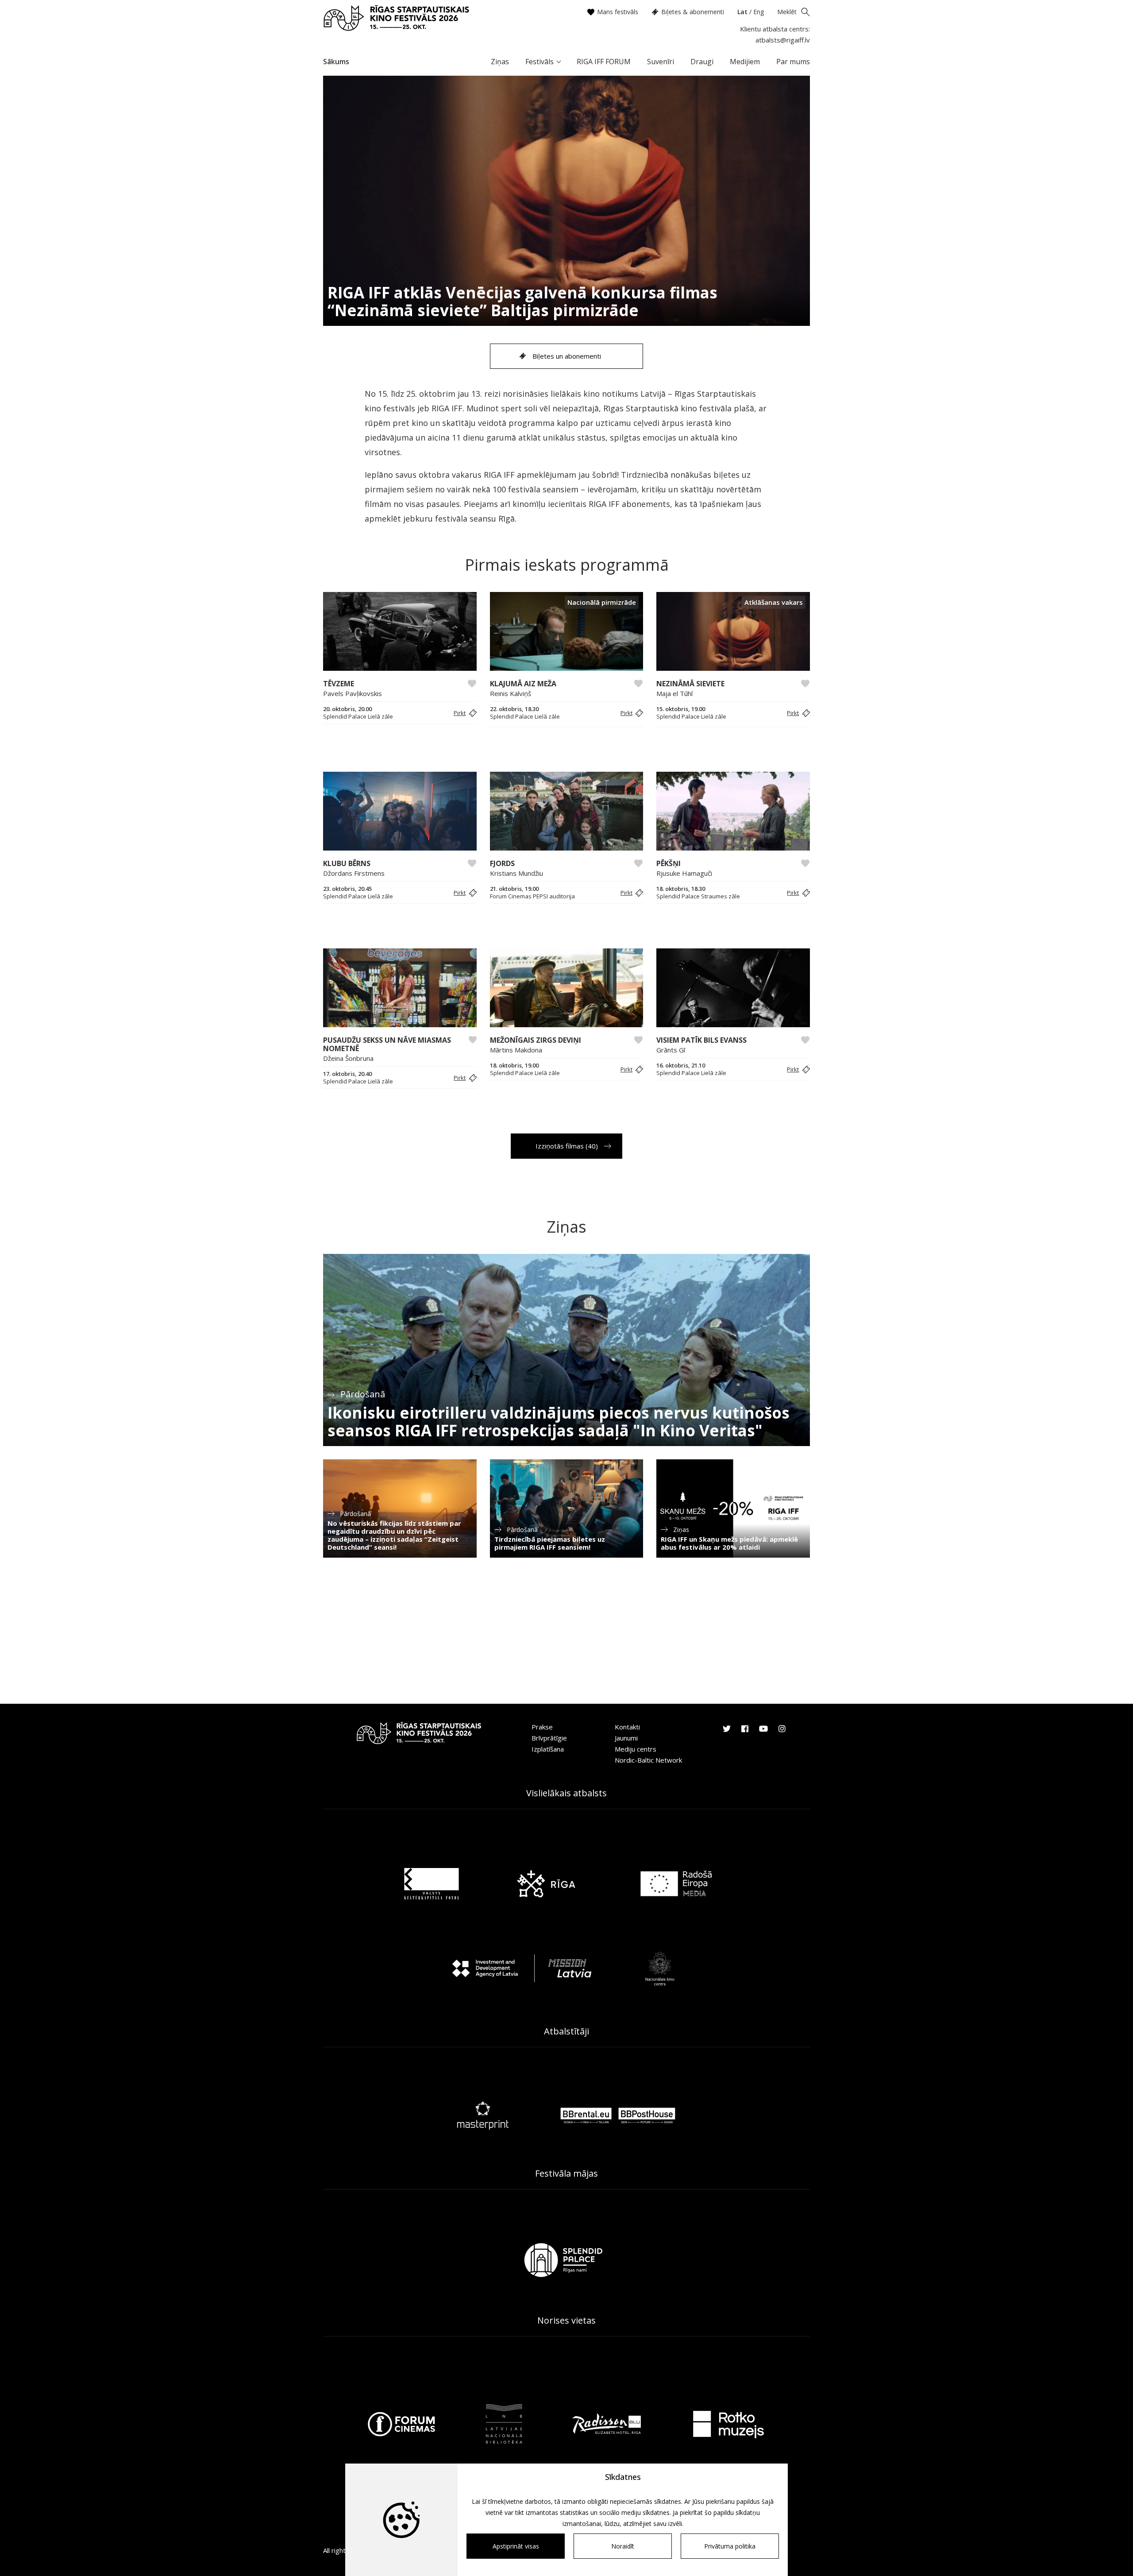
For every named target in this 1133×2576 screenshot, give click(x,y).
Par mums (793, 62)
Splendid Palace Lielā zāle (358, 717)
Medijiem (745, 62)
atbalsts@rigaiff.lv (783, 40)
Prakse (542, 1727)
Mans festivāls (618, 12)
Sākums (336, 62)
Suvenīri (661, 62)
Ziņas (500, 62)
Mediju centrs (636, 1749)
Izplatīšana (548, 1749)
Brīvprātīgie (549, 1738)
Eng (759, 12)
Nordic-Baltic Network (648, 1760)
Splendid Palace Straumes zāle (698, 896)
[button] (464, 713)
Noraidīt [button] (623, 2546)
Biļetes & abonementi (693, 12)
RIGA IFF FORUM (604, 62)
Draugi (702, 62)
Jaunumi (626, 1738)
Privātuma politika (730, 2546)
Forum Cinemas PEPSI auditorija (532, 896)
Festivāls (540, 62)
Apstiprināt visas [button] (516, 2546)
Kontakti (627, 1727)
